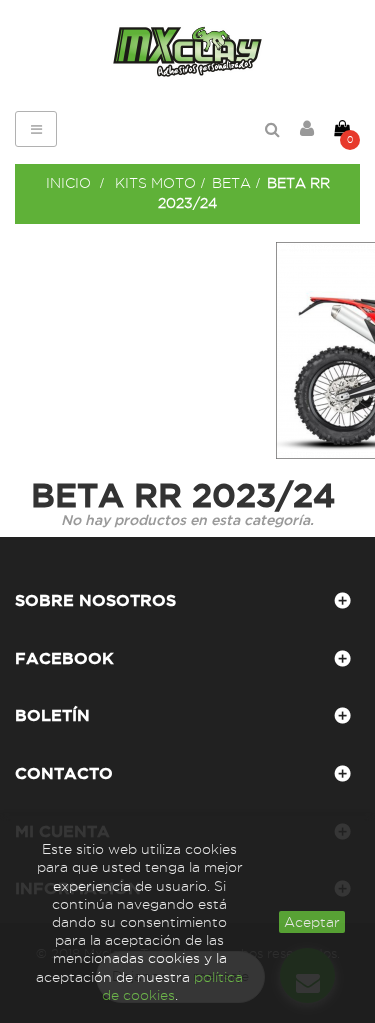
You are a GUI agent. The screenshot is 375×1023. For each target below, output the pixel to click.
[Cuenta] (307, 129)
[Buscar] (272, 129)
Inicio (68, 183)
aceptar (312, 922)
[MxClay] (187, 52)
